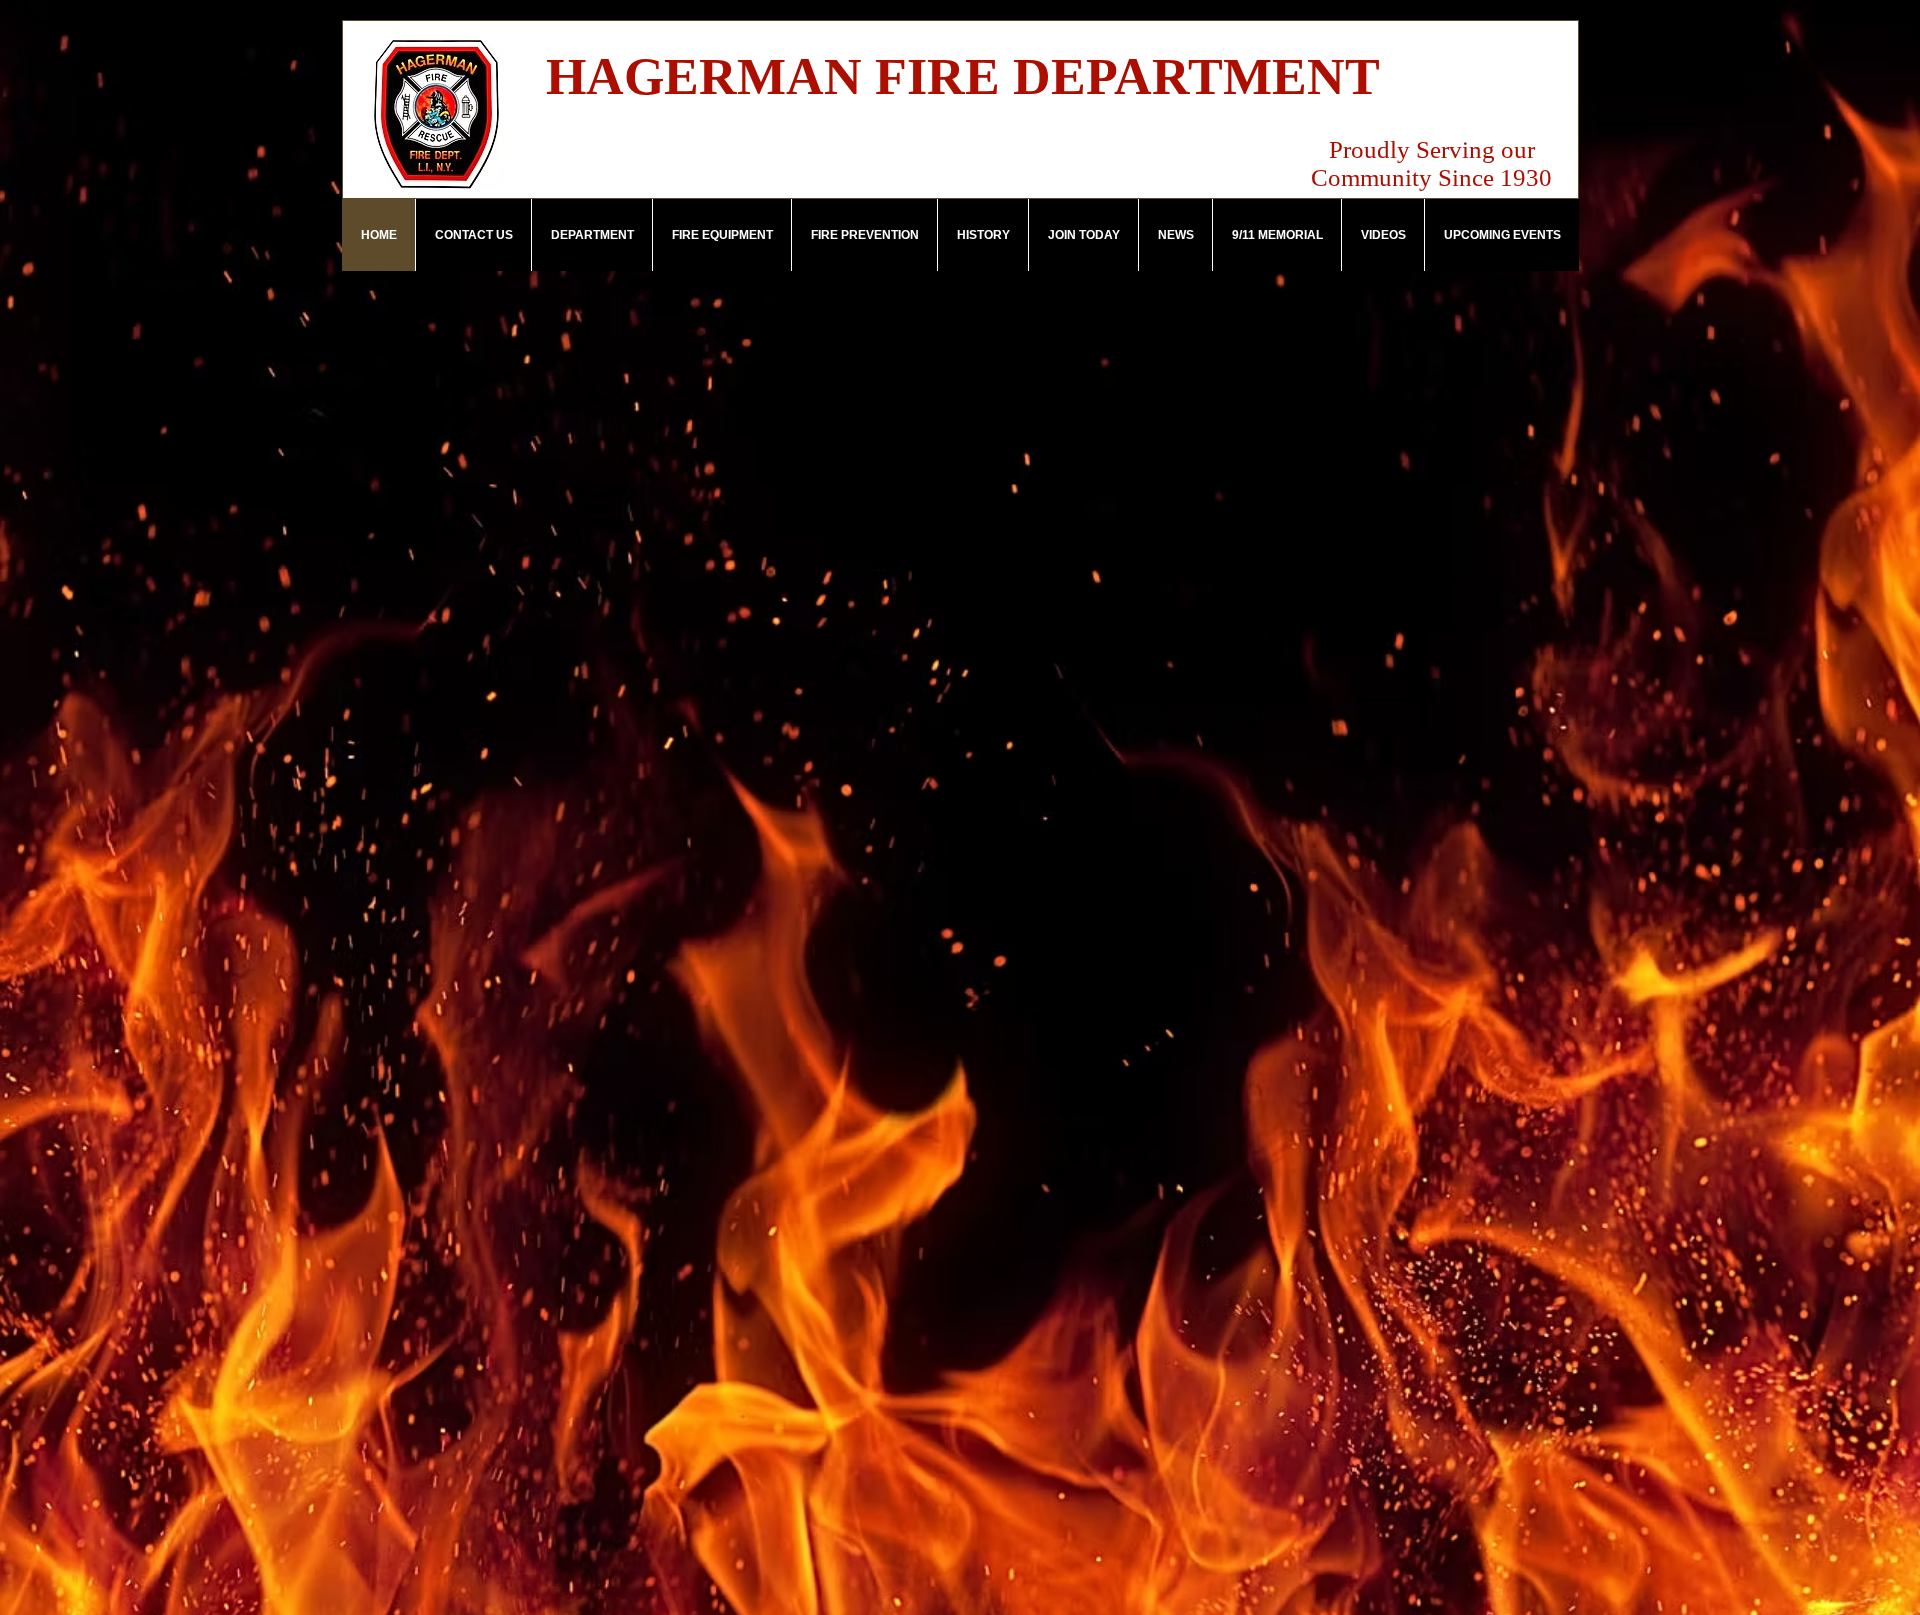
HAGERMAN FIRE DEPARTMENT (963, 76)
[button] (591, 235)
